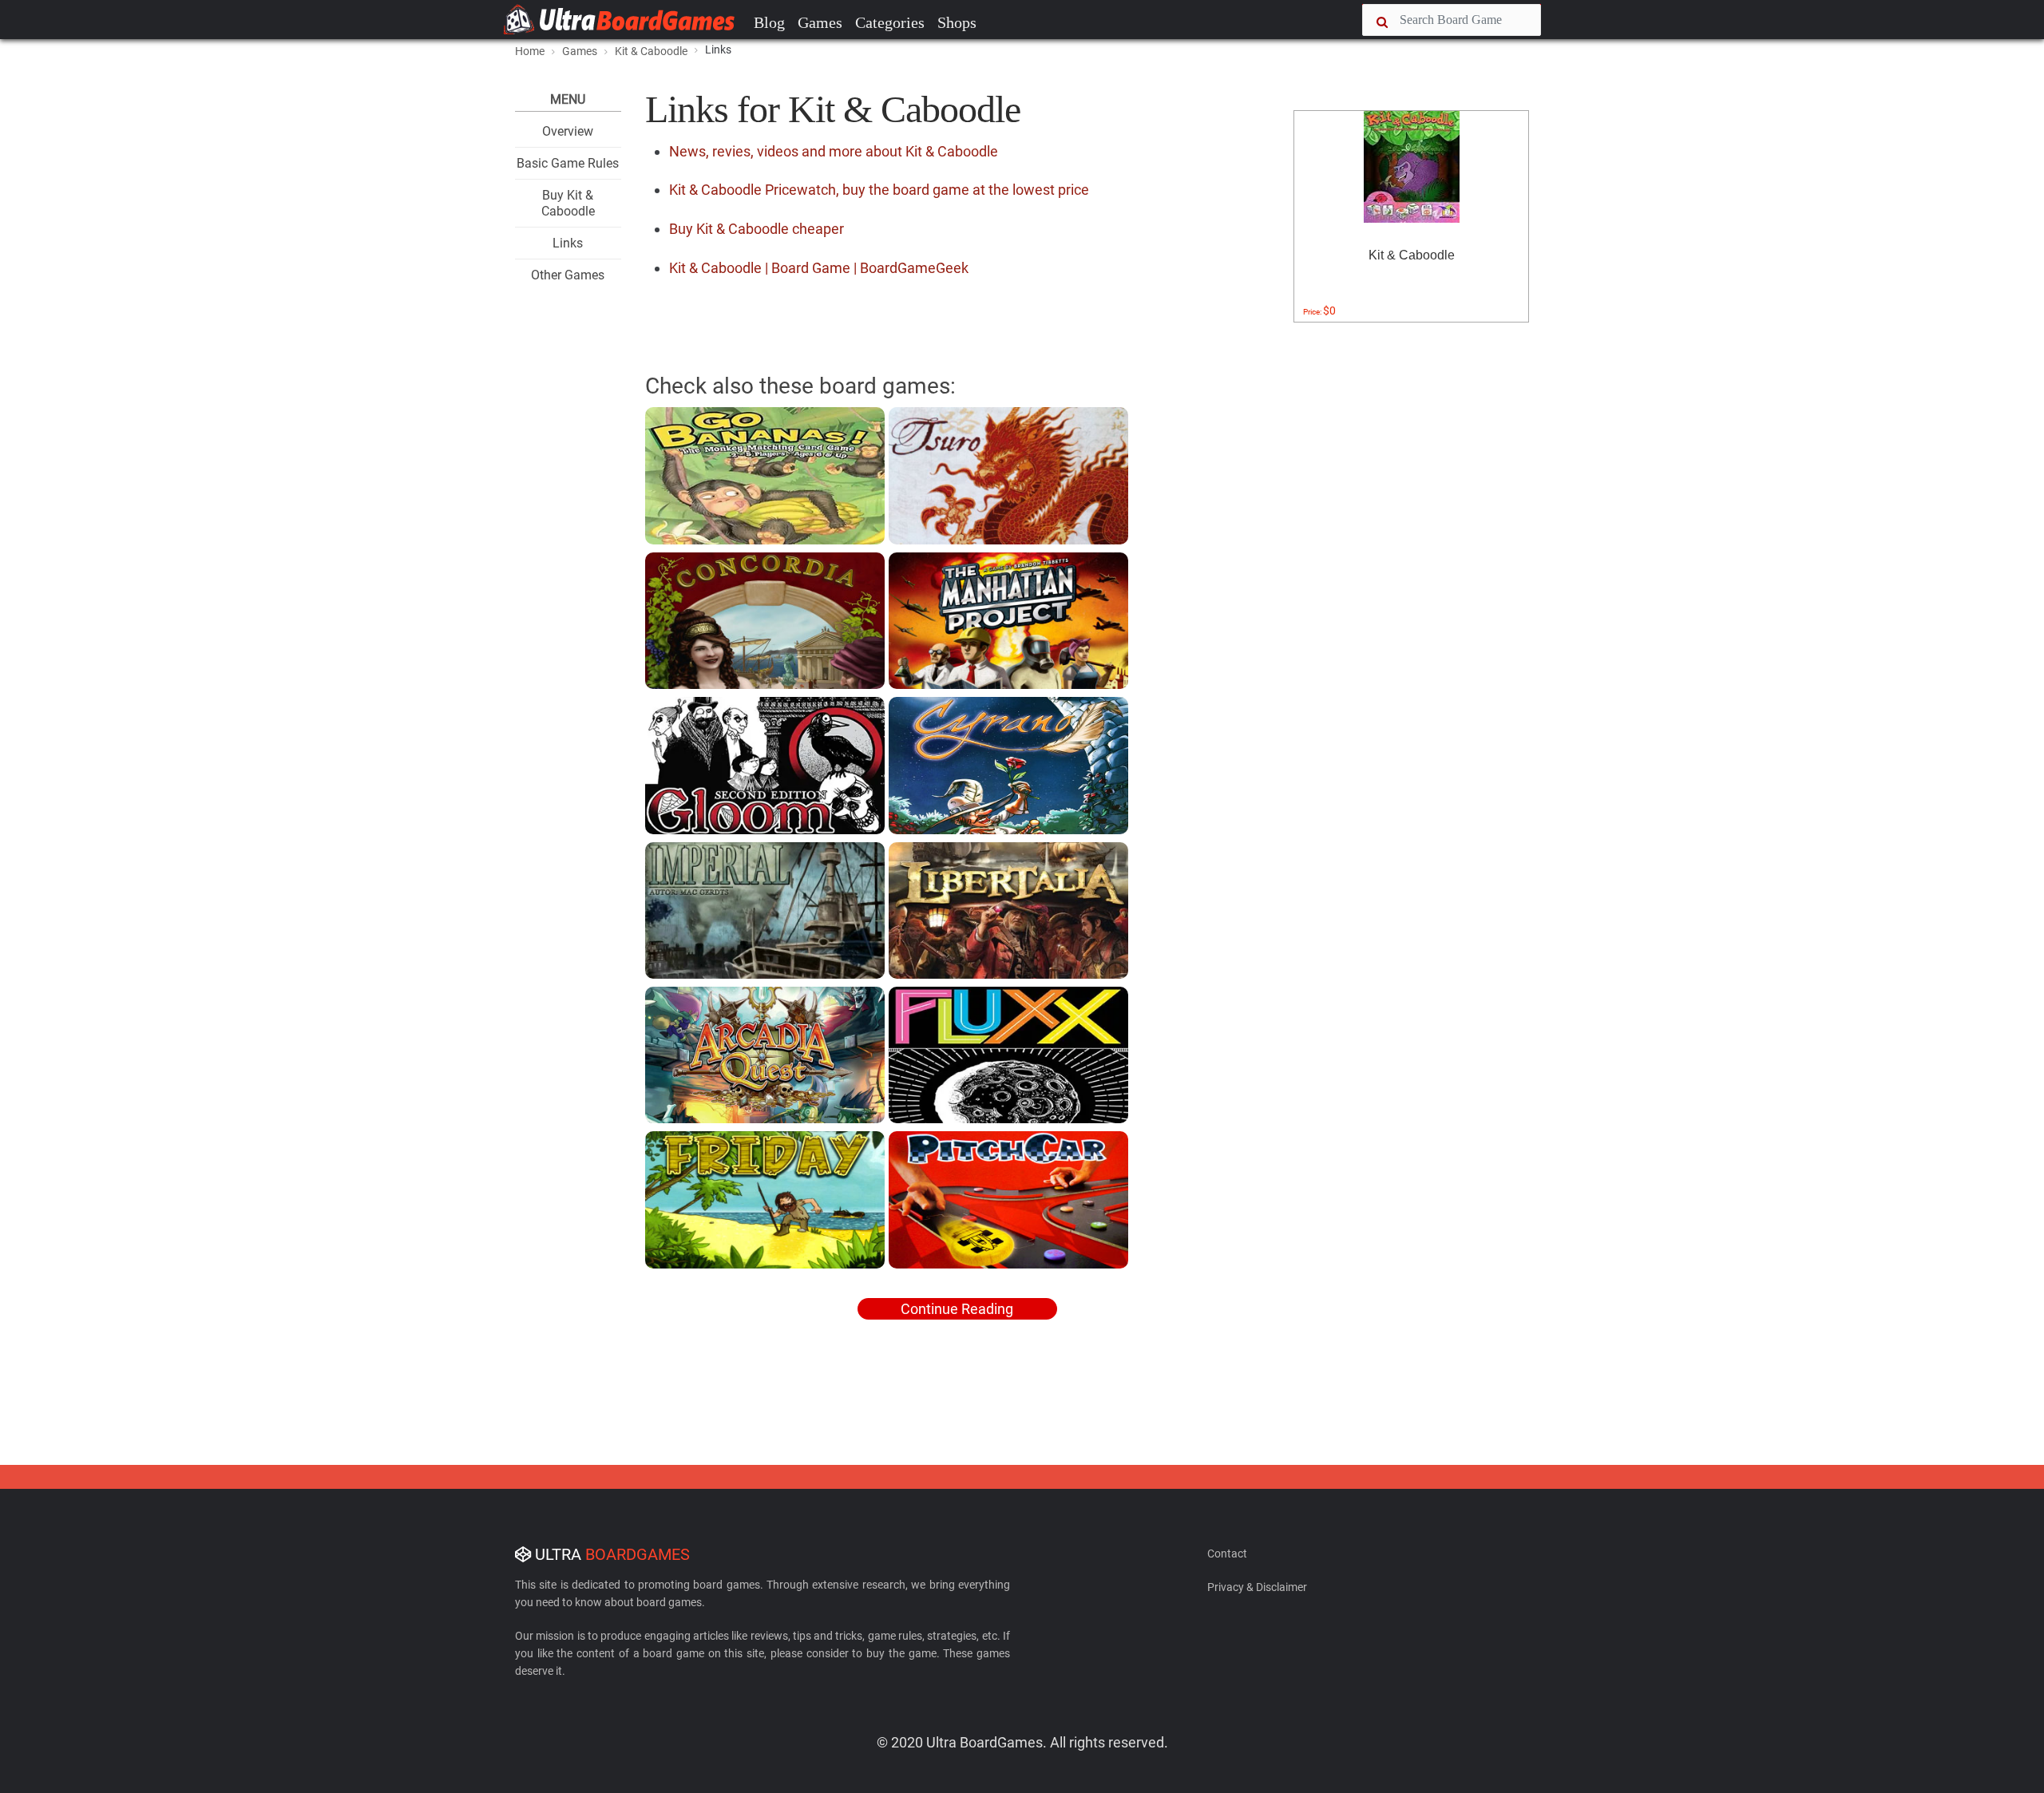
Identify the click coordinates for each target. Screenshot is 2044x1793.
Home (530, 51)
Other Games (568, 275)
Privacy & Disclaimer (1257, 1587)
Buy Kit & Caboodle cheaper (757, 229)
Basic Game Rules (568, 163)
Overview (568, 131)
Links (568, 243)
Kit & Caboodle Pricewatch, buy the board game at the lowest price (879, 190)
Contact (1227, 1554)
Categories (890, 22)
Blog (769, 22)
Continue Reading (957, 1309)
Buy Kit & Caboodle (568, 203)
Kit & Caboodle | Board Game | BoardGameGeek (819, 268)
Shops (957, 22)
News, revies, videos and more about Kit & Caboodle (834, 151)
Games (820, 22)
